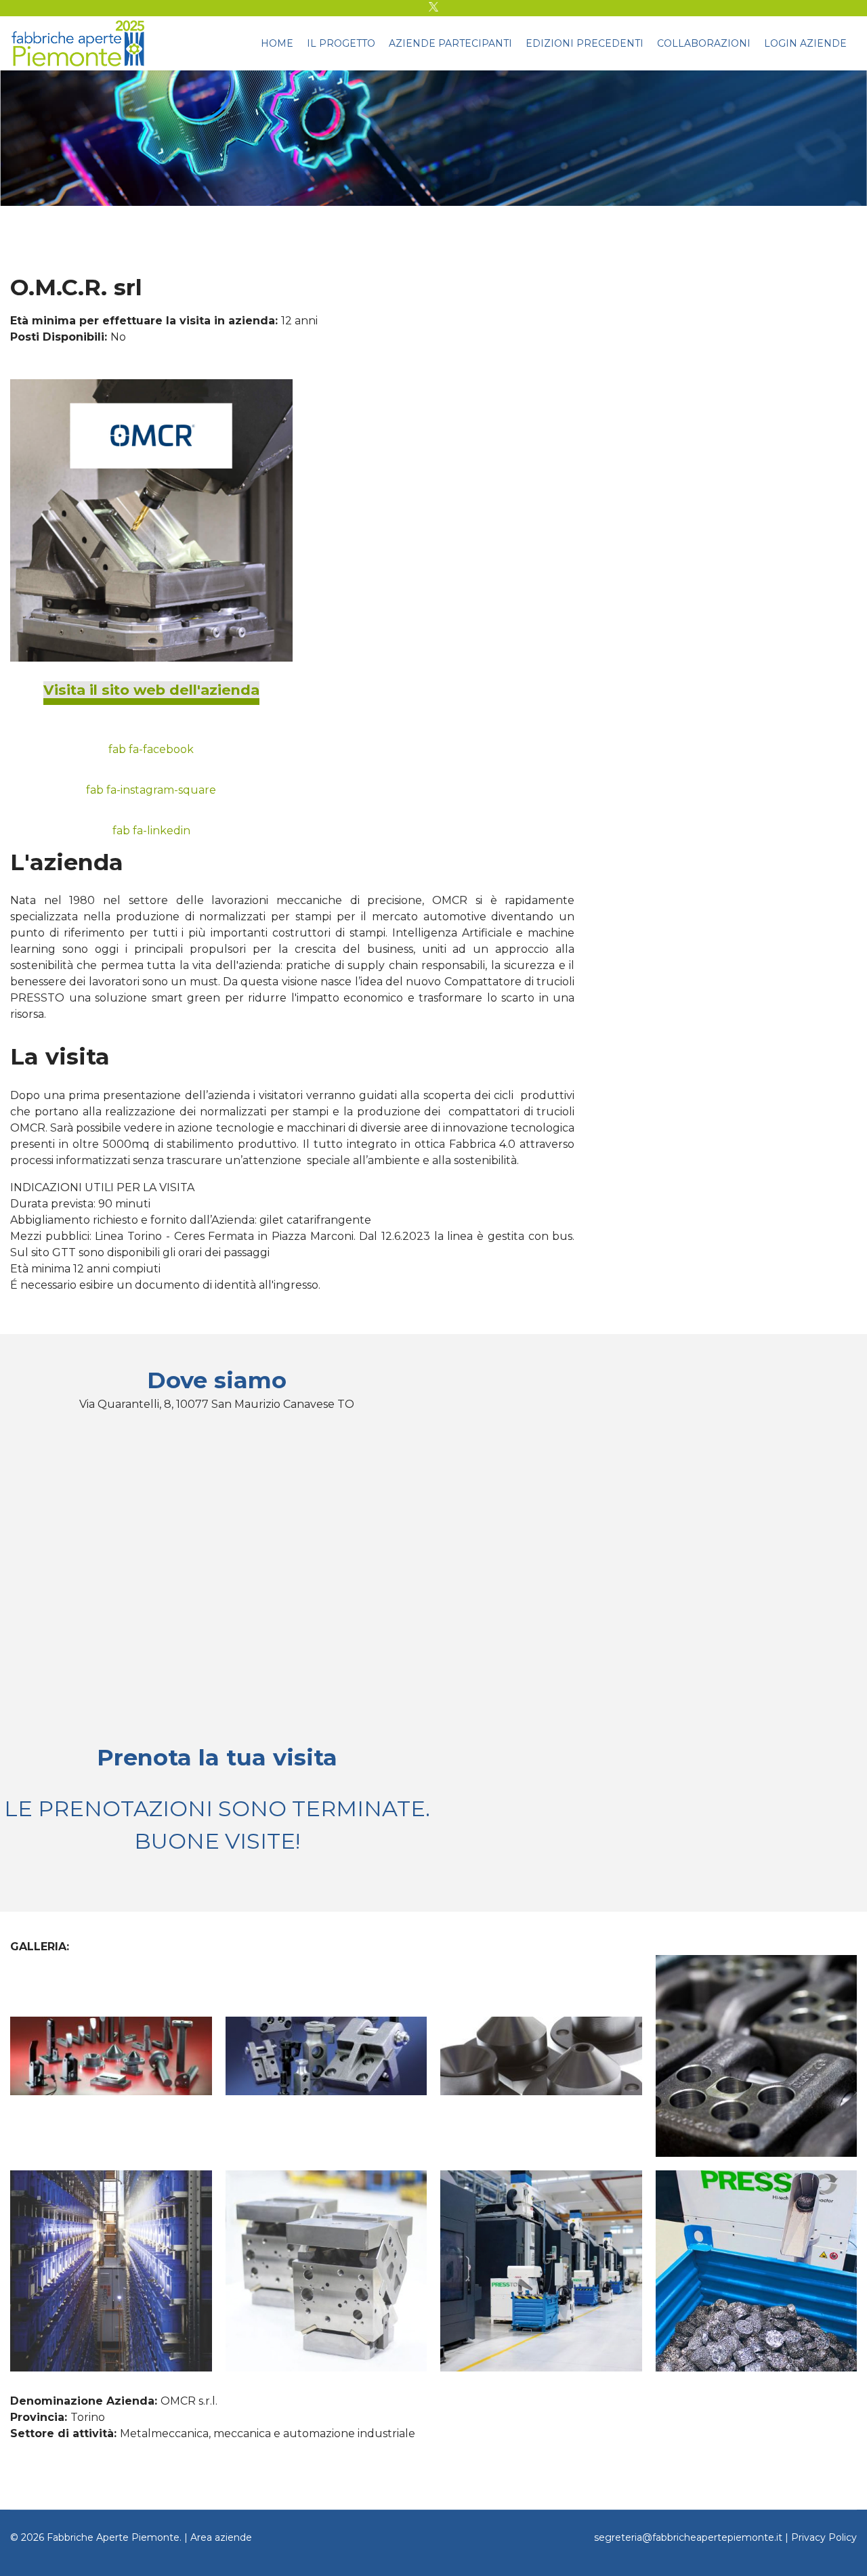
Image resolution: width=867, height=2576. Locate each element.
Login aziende (805, 43)
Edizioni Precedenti (585, 43)
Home (277, 43)
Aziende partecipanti (450, 43)
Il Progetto (341, 43)
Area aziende (221, 2537)
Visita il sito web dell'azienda (151, 690)
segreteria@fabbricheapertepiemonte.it (688, 2537)
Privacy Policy (824, 2537)
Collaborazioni (704, 43)
